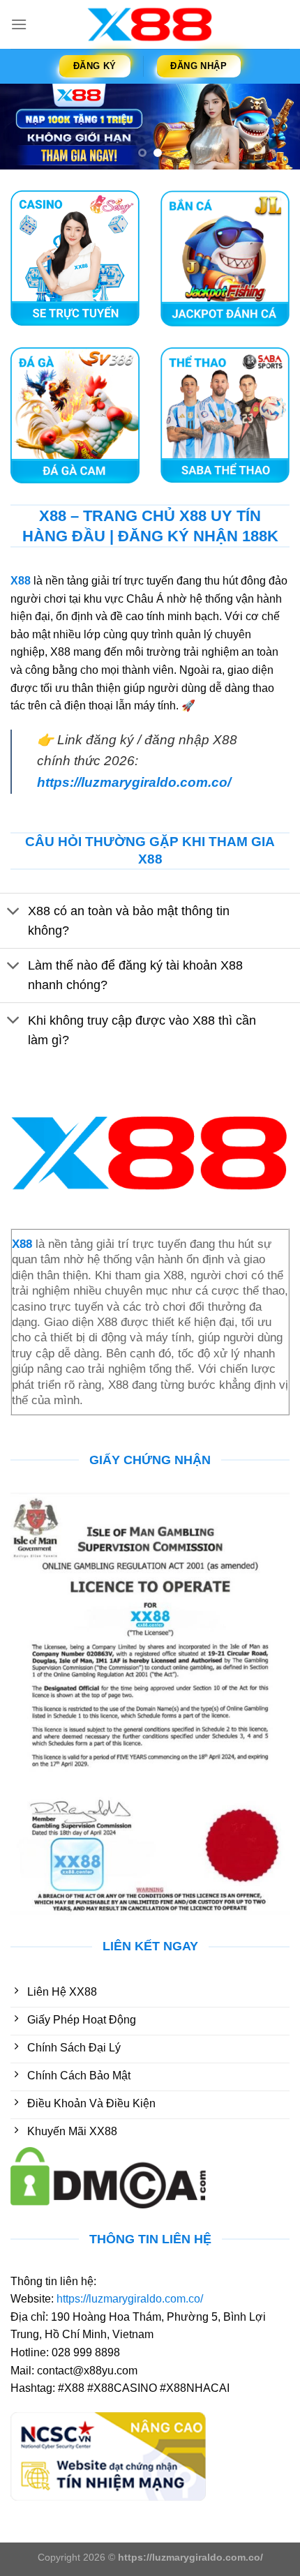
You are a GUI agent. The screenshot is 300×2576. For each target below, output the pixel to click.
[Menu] (19, 24)
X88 (21, 581)
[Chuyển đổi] (14, 912)
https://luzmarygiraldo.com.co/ (134, 782)
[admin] (150, 24)
